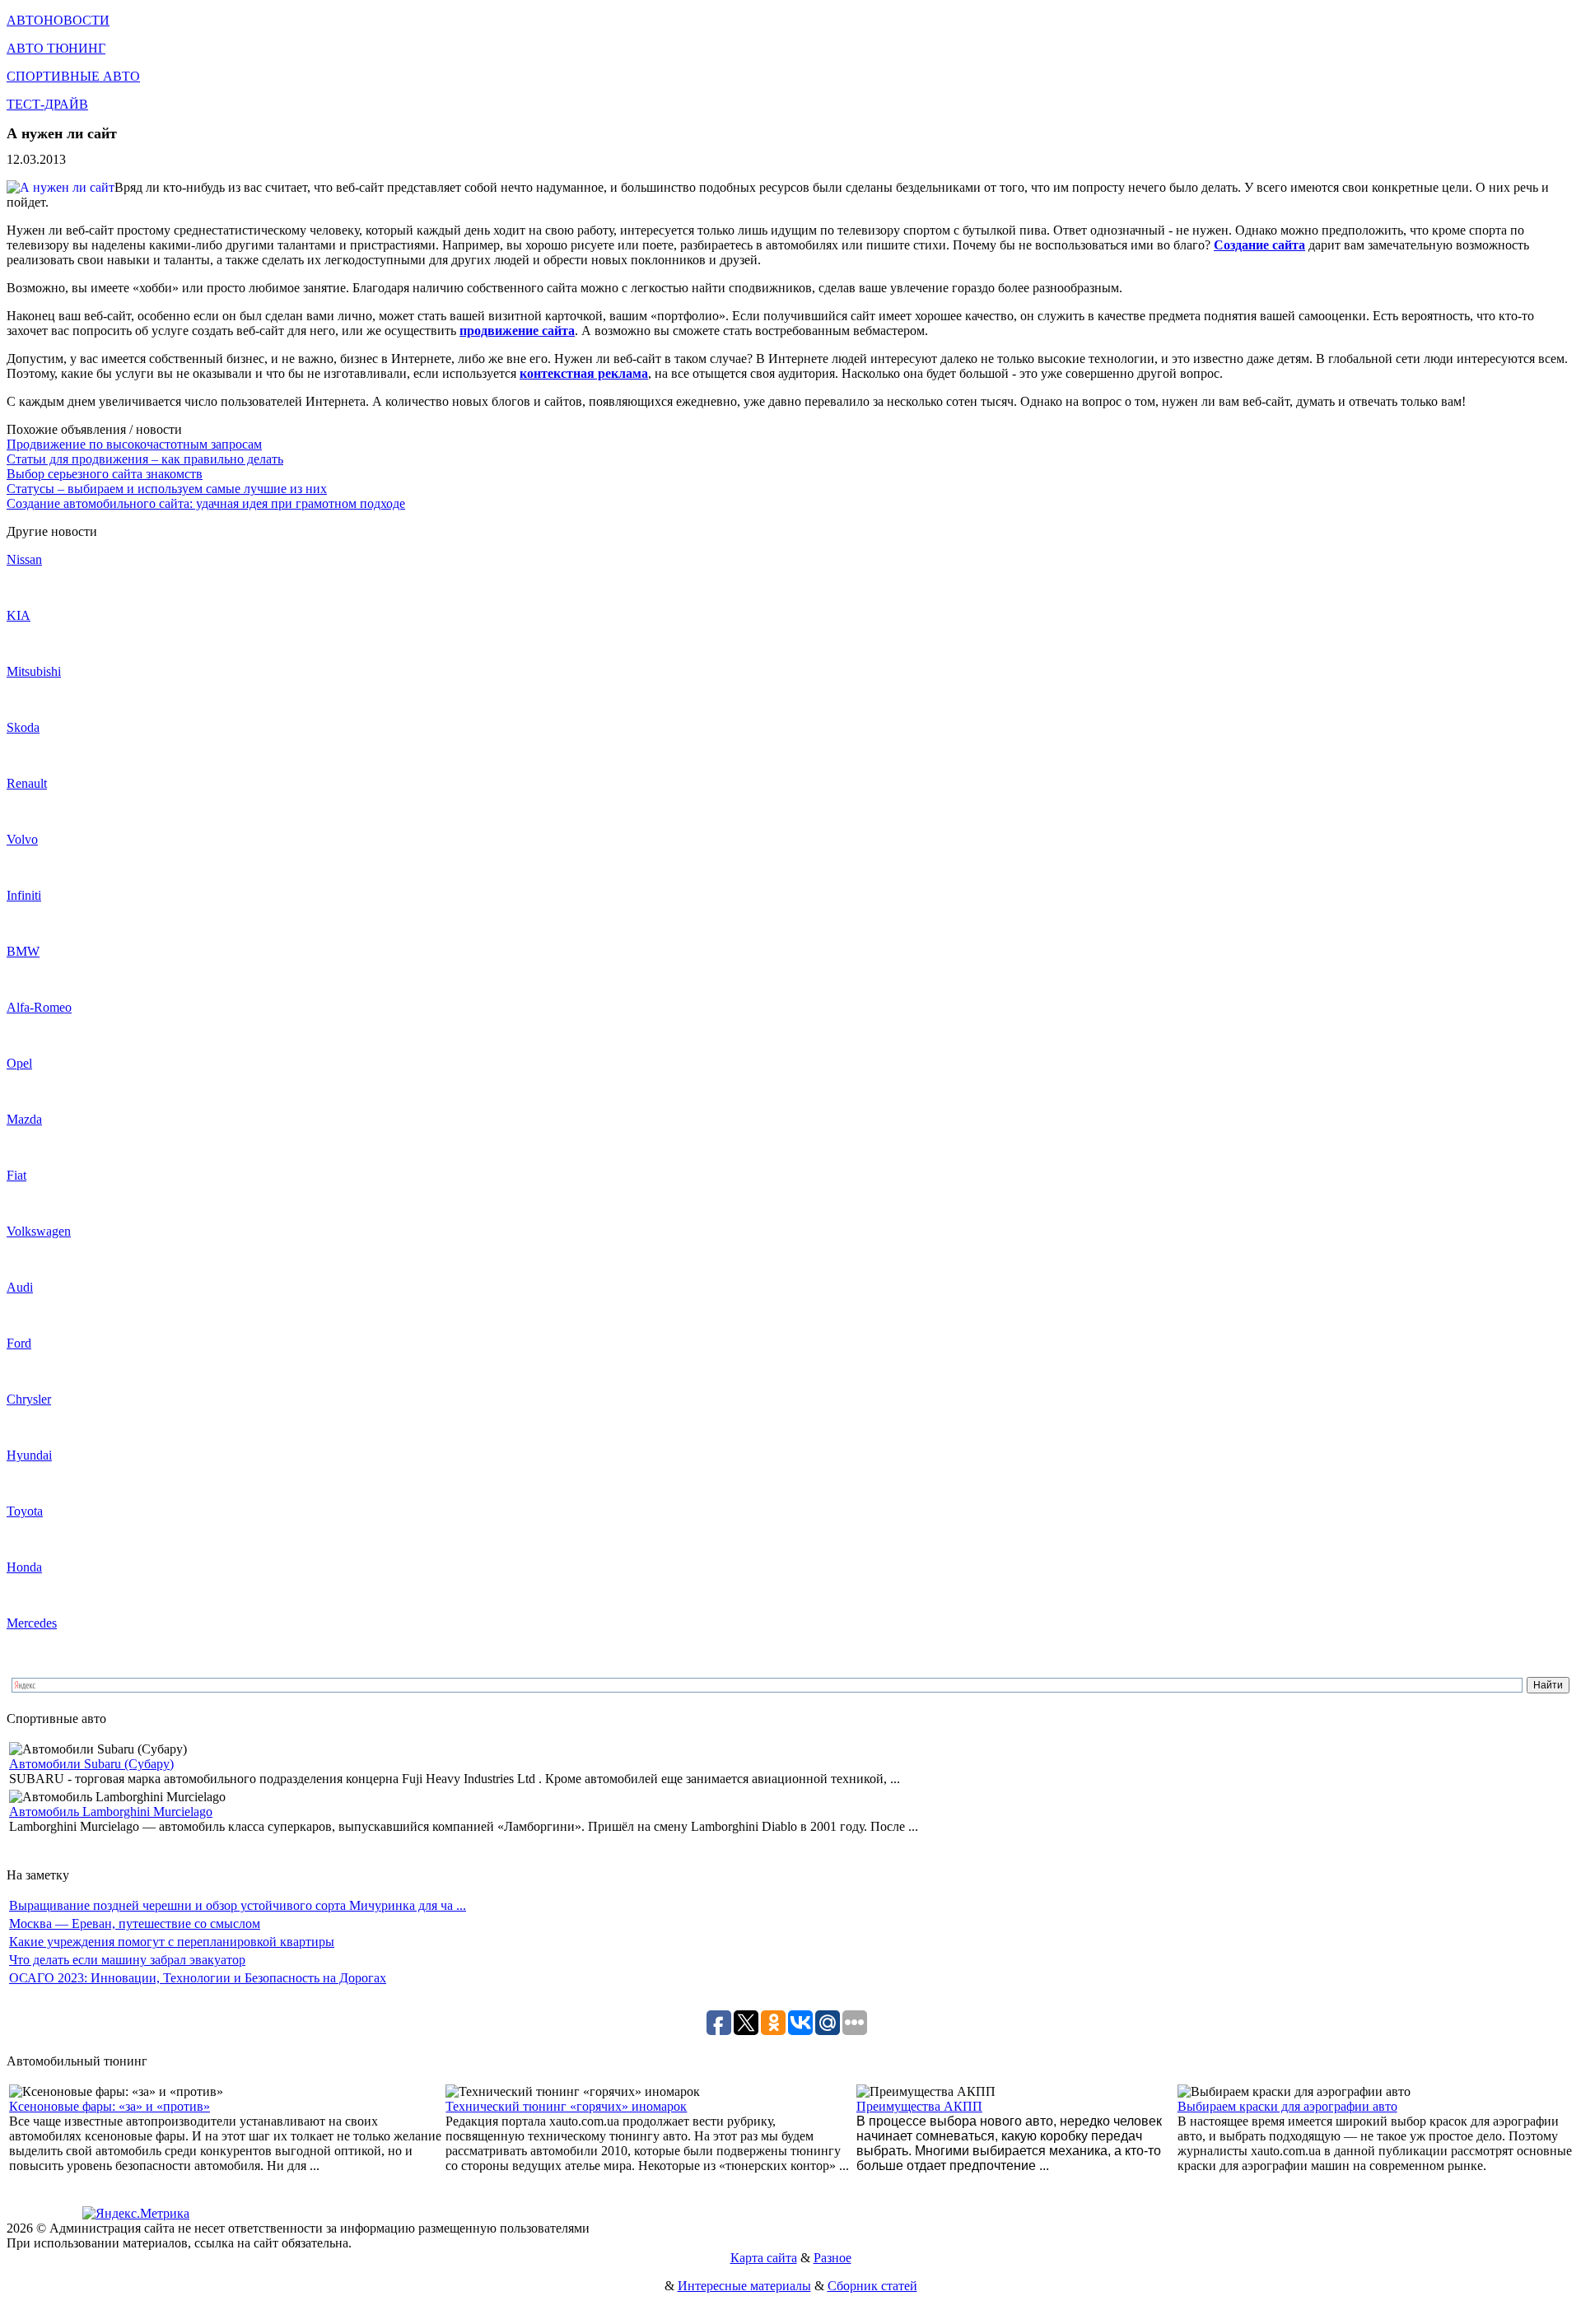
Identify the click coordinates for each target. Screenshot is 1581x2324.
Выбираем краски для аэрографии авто (1287, 2106)
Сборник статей (872, 2286)
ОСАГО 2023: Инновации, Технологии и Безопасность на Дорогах (198, 1978)
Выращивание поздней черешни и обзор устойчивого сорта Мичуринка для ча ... (238, 1905)
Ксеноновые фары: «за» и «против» (110, 2106)
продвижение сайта (517, 331)
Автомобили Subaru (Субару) (91, 1764)
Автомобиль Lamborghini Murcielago (111, 1812)
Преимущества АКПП (919, 2106)
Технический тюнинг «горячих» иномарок (566, 2106)
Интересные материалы (744, 2286)
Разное (832, 2258)
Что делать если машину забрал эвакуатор (127, 1960)
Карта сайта (764, 2258)
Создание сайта (1259, 245)
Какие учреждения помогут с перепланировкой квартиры (172, 1942)
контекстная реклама (584, 373)
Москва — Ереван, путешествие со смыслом (135, 1923)
